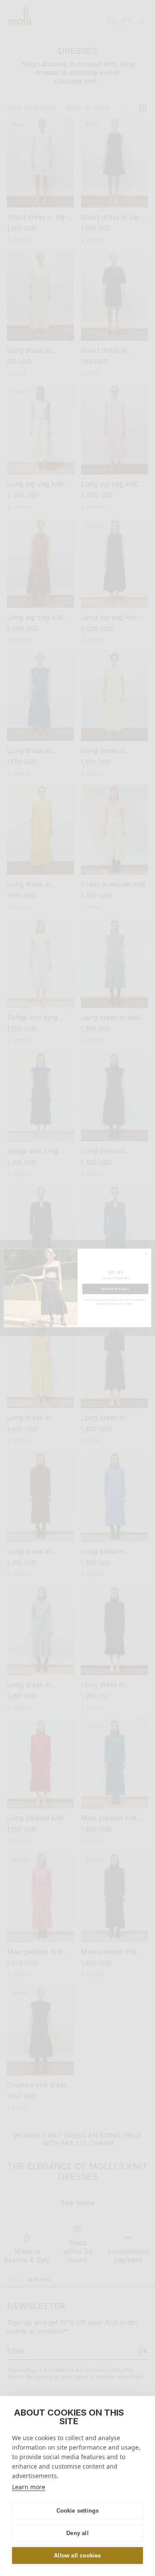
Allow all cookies (77, 2556)
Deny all (77, 2533)
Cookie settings (78, 2511)
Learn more (29, 2487)
